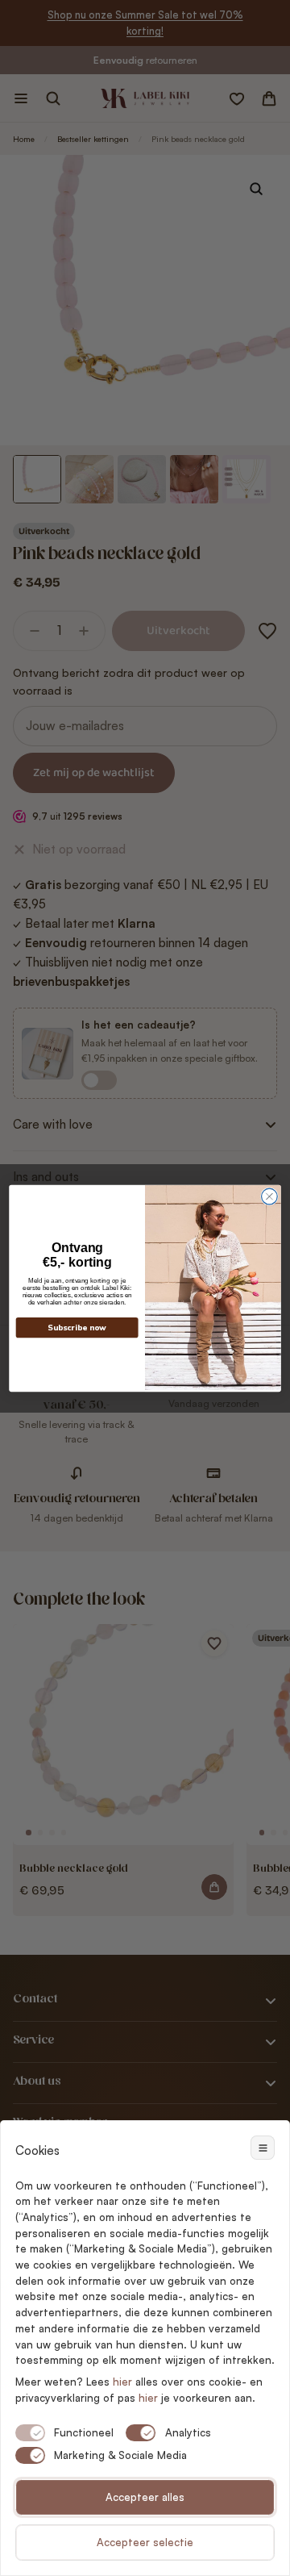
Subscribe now (77, 1328)
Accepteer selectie (145, 2542)
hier (148, 2398)
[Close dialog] (270, 1196)
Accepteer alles (145, 2497)
